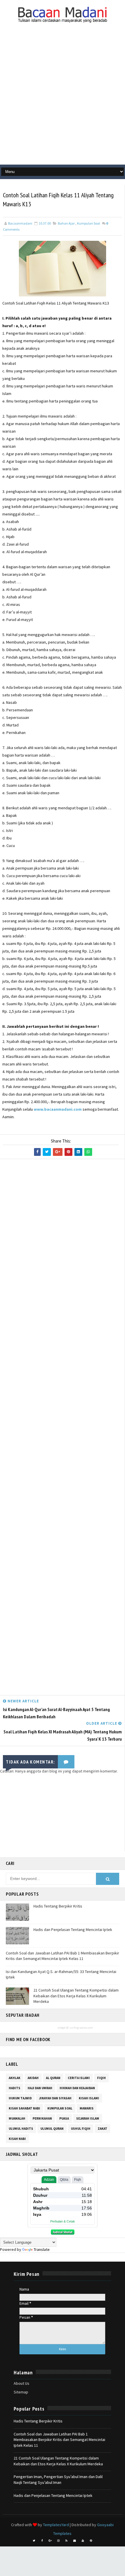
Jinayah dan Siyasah (55, 2098)
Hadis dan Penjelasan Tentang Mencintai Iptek (73, 1930)
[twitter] (34, 2541)
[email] (75, 2541)
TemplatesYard (56, 2525)
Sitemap (21, 2392)
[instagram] (58, 2541)
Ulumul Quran (52, 2129)
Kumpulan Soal (89, 223)
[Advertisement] (63, 99)
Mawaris (87, 2108)
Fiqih (101, 2078)
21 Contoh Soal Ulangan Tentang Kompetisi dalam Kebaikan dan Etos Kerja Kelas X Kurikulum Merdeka (76, 1996)
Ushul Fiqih (81, 2129)
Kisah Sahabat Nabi (24, 2108)
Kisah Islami (89, 2098)
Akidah (33, 2078)
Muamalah (17, 2118)
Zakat (102, 2129)
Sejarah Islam (88, 2118)
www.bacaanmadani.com (58, 1109)
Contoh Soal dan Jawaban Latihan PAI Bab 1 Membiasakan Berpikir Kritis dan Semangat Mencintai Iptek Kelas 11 (63, 1956)
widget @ (63, 2028)
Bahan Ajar (66, 223)
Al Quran (53, 2078)
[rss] (67, 2541)
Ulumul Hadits (21, 2129)
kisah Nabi (17, 2139)
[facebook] (42, 2541)
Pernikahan (42, 2118)
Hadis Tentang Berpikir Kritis (58, 1906)
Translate (42, 2249)
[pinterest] (91, 2541)
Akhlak (15, 2078)
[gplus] (50, 2541)
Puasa (64, 2118)
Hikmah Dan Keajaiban (77, 2088)
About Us (22, 2383)
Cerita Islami (79, 2078)
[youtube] (83, 2541)
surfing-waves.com (81, 2028)
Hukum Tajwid (20, 2098)
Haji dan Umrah (40, 2088)
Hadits (15, 2088)
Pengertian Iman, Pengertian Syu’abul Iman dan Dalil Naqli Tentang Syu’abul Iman (58, 2480)
